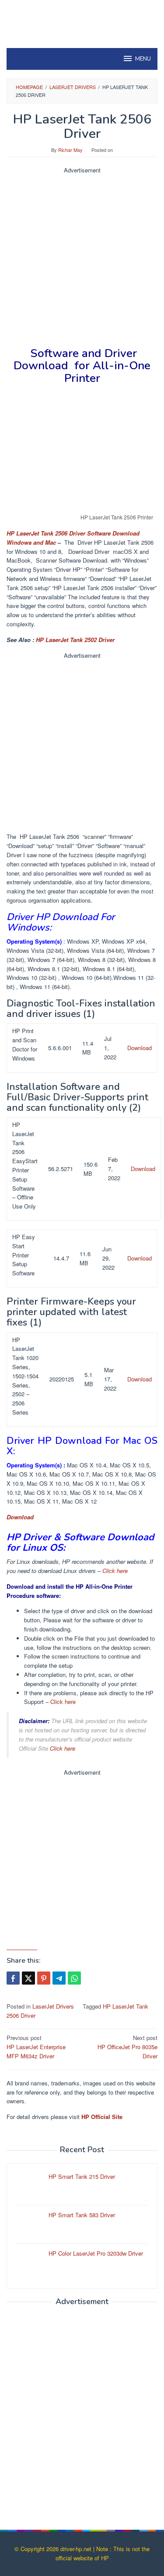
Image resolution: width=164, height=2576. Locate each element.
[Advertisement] (82, 257)
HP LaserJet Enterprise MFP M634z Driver (36, 2047)
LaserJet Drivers (53, 2006)
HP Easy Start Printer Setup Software (24, 1255)
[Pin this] (44, 1978)
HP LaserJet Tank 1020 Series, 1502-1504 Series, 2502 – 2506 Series (25, 1376)
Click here (115, 1571)
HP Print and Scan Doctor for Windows (25, 1044)
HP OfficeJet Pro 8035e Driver (127, 2047)
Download (140, 1048)
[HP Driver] (82, 19)
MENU (143, 59)
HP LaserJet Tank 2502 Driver (75, 640)
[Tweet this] (28, 1978)
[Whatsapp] (74, 1978)
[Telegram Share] (59, 1978)
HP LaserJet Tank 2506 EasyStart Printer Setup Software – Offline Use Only (25, 1165)
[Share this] (13, 1978)
